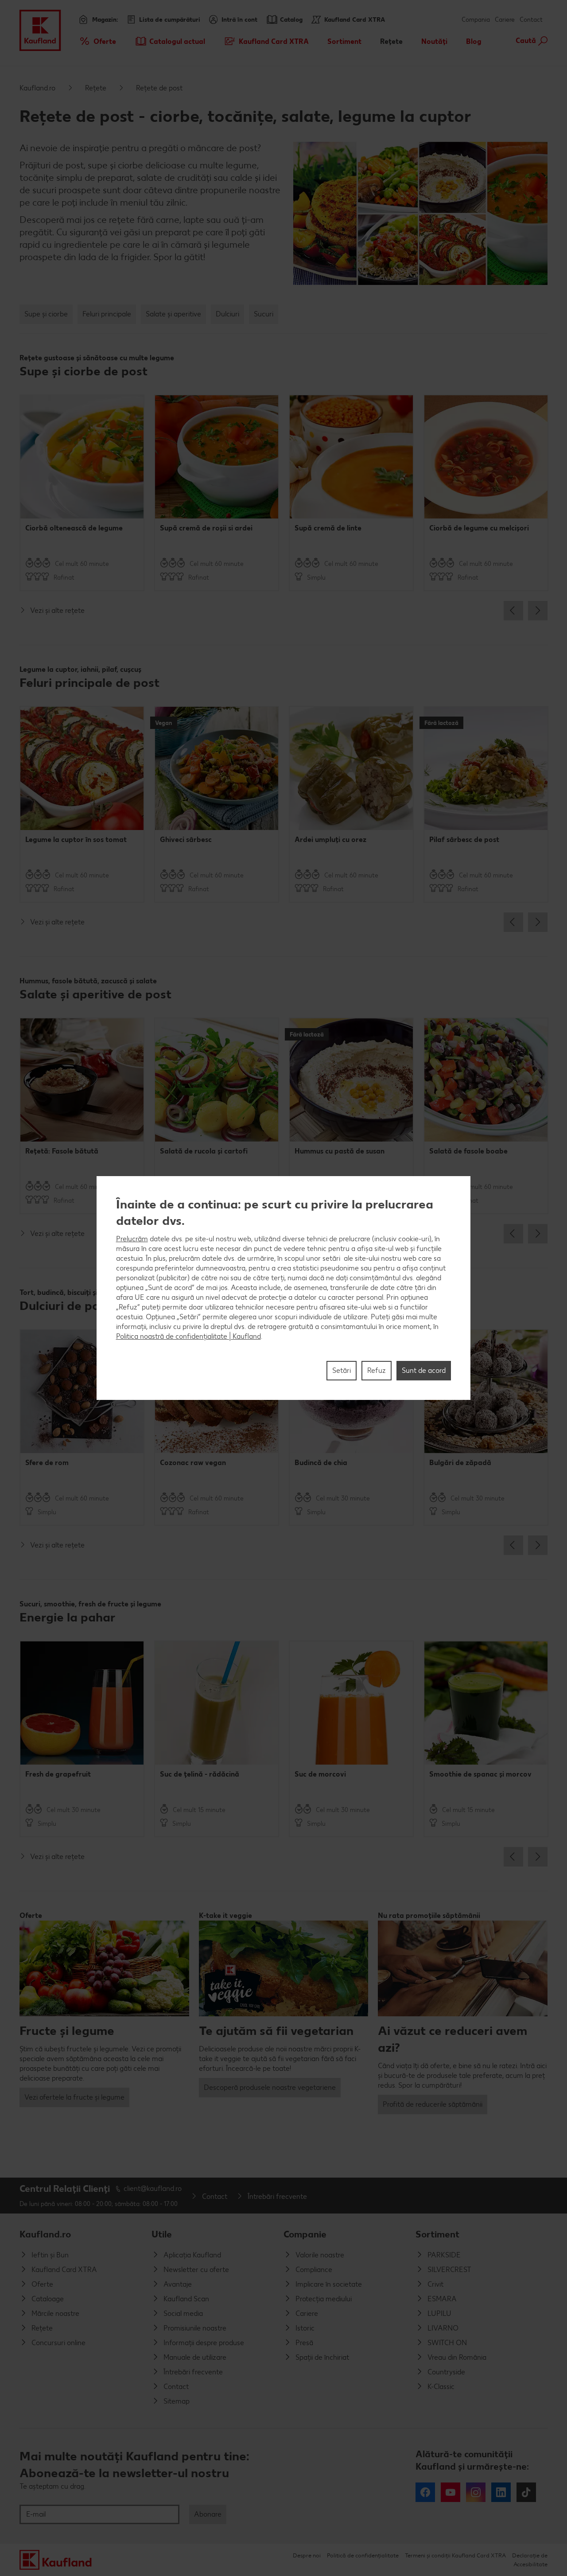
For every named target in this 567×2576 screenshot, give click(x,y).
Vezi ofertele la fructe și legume (74, 2097)
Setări (342, 1370)
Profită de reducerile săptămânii (433, 2104)
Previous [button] (513, 611)
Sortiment (437, 2234)
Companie (305, 2234)
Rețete (96, 88)
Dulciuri (227, 314)
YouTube (450, 2492)
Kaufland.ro (37, 88)
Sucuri (264, 314)
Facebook (425, 2492)
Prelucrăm (132, 1239)
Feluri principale (107, 314)
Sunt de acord (424, 1370)
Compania (476, 20)
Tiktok (526, 2492)
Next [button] (538, 611)
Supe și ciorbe (46, 314)
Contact (531, 20)
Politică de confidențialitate (363, 2555)
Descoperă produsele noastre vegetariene (270, 2087)
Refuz (377, 1370)
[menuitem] (97, 41)
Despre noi (307, 2555)
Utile (162, 2234)
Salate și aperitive (173, 314)
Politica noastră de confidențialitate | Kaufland (188, 1336)
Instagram (476, 2492)
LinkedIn (501, 2492)
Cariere (505, 20)
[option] (82, 493)
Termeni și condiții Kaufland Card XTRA (455, 2555)
